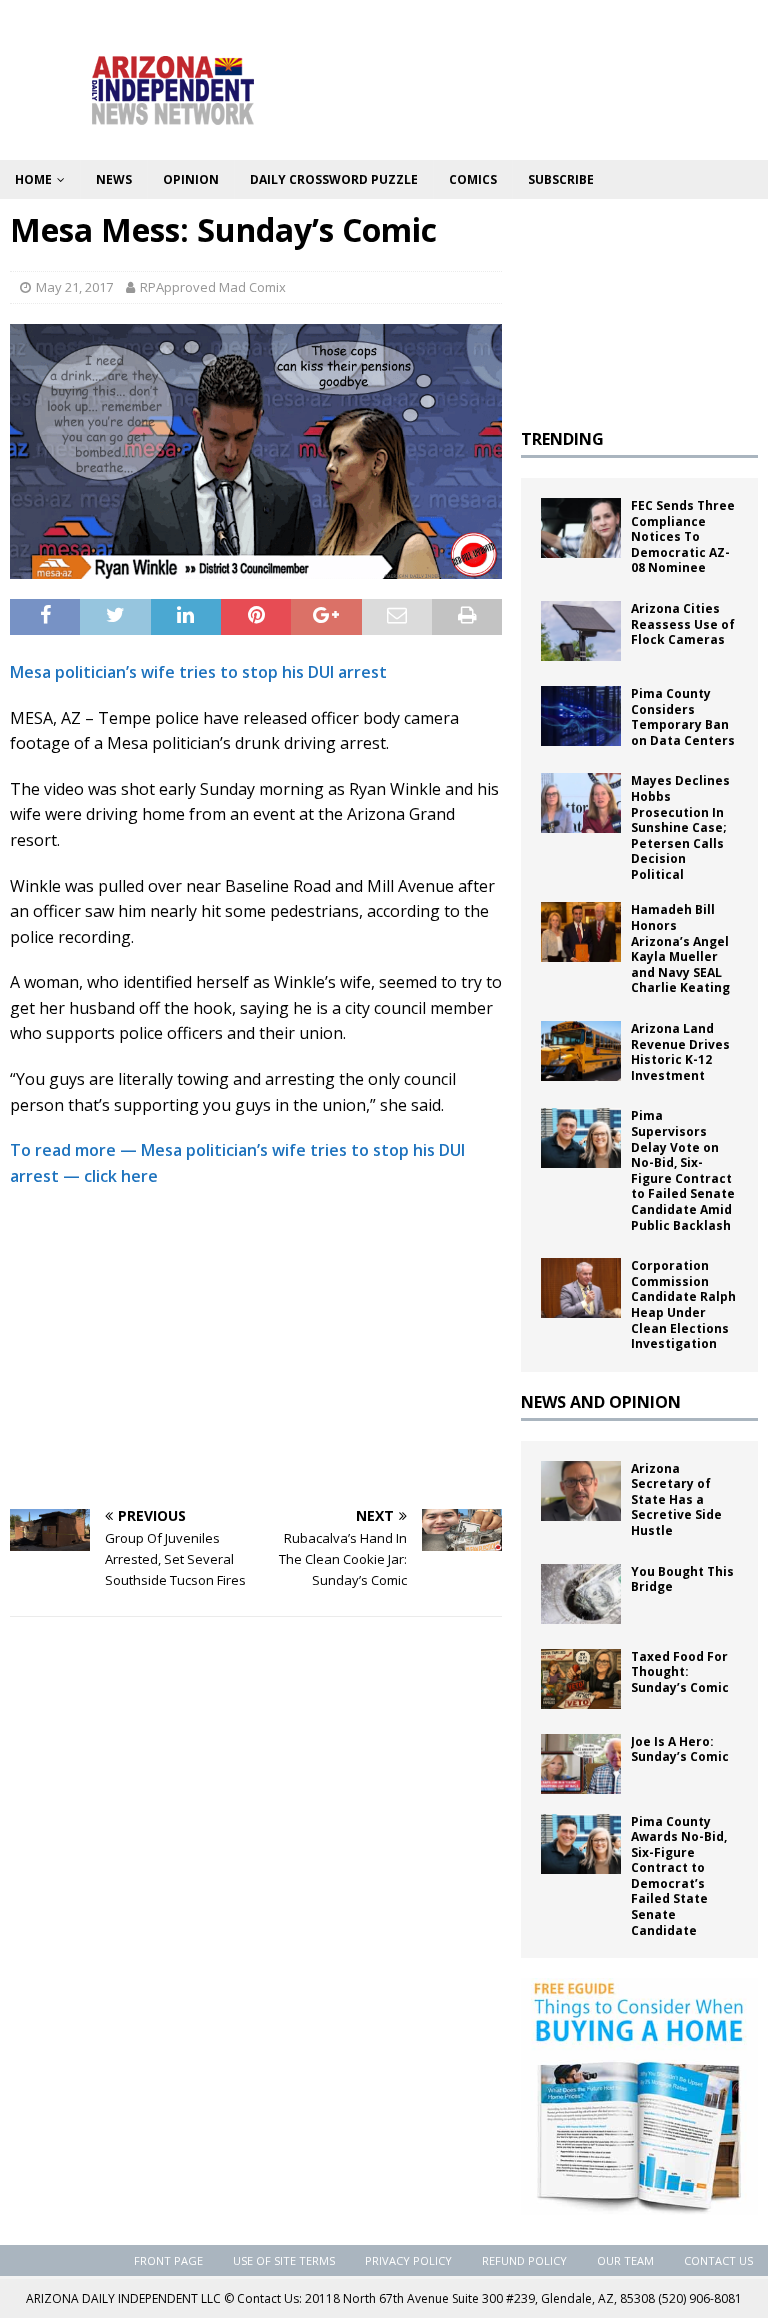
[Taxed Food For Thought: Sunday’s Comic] (581, 1679)
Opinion (191, 179)
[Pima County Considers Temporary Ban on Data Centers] (581, 716)
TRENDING (562, 439)
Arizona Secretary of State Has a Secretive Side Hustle (676, 1499)
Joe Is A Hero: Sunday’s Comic (680, 1749)
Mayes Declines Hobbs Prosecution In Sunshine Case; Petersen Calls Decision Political (680, 827)
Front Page (168, 2260)
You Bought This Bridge (682, 1579)
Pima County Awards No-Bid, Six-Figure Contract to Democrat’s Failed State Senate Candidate (679, 1876)
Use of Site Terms (284, 2260)
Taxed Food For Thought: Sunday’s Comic (680, 1672)
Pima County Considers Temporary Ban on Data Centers (683, 717)
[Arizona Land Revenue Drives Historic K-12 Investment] (581, 1051)
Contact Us (718, 2260)
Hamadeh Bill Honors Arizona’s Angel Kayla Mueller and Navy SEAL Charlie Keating (680, 948)
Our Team (625, 2260)
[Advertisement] (256, 1349)
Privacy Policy (408, 2260)
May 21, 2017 (74, 287)
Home (33, 179)
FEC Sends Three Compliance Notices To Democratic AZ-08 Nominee (683, 536)
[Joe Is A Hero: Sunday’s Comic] (581, 1764)
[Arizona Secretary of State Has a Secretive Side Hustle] (581, 1491)
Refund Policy (524, 2260)
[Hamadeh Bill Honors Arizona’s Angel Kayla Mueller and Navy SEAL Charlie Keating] (581, 932)
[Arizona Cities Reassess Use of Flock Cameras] (581, 631)
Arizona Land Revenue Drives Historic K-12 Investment (680, 1052)
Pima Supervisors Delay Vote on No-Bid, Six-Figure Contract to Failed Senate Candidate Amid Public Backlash (683, 1170)
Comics (473, 179)
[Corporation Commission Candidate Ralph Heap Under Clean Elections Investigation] (581, 1288)
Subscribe (561, 179)
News (114, 179)
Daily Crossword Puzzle (334, 179)
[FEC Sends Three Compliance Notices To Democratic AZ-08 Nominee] (581, 528)
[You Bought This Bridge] (581, 1594)
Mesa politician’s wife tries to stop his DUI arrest (198, 672)
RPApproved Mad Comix (213, 287)
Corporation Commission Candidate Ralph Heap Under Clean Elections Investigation (683, 1304)
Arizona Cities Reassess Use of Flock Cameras (683, 624)
